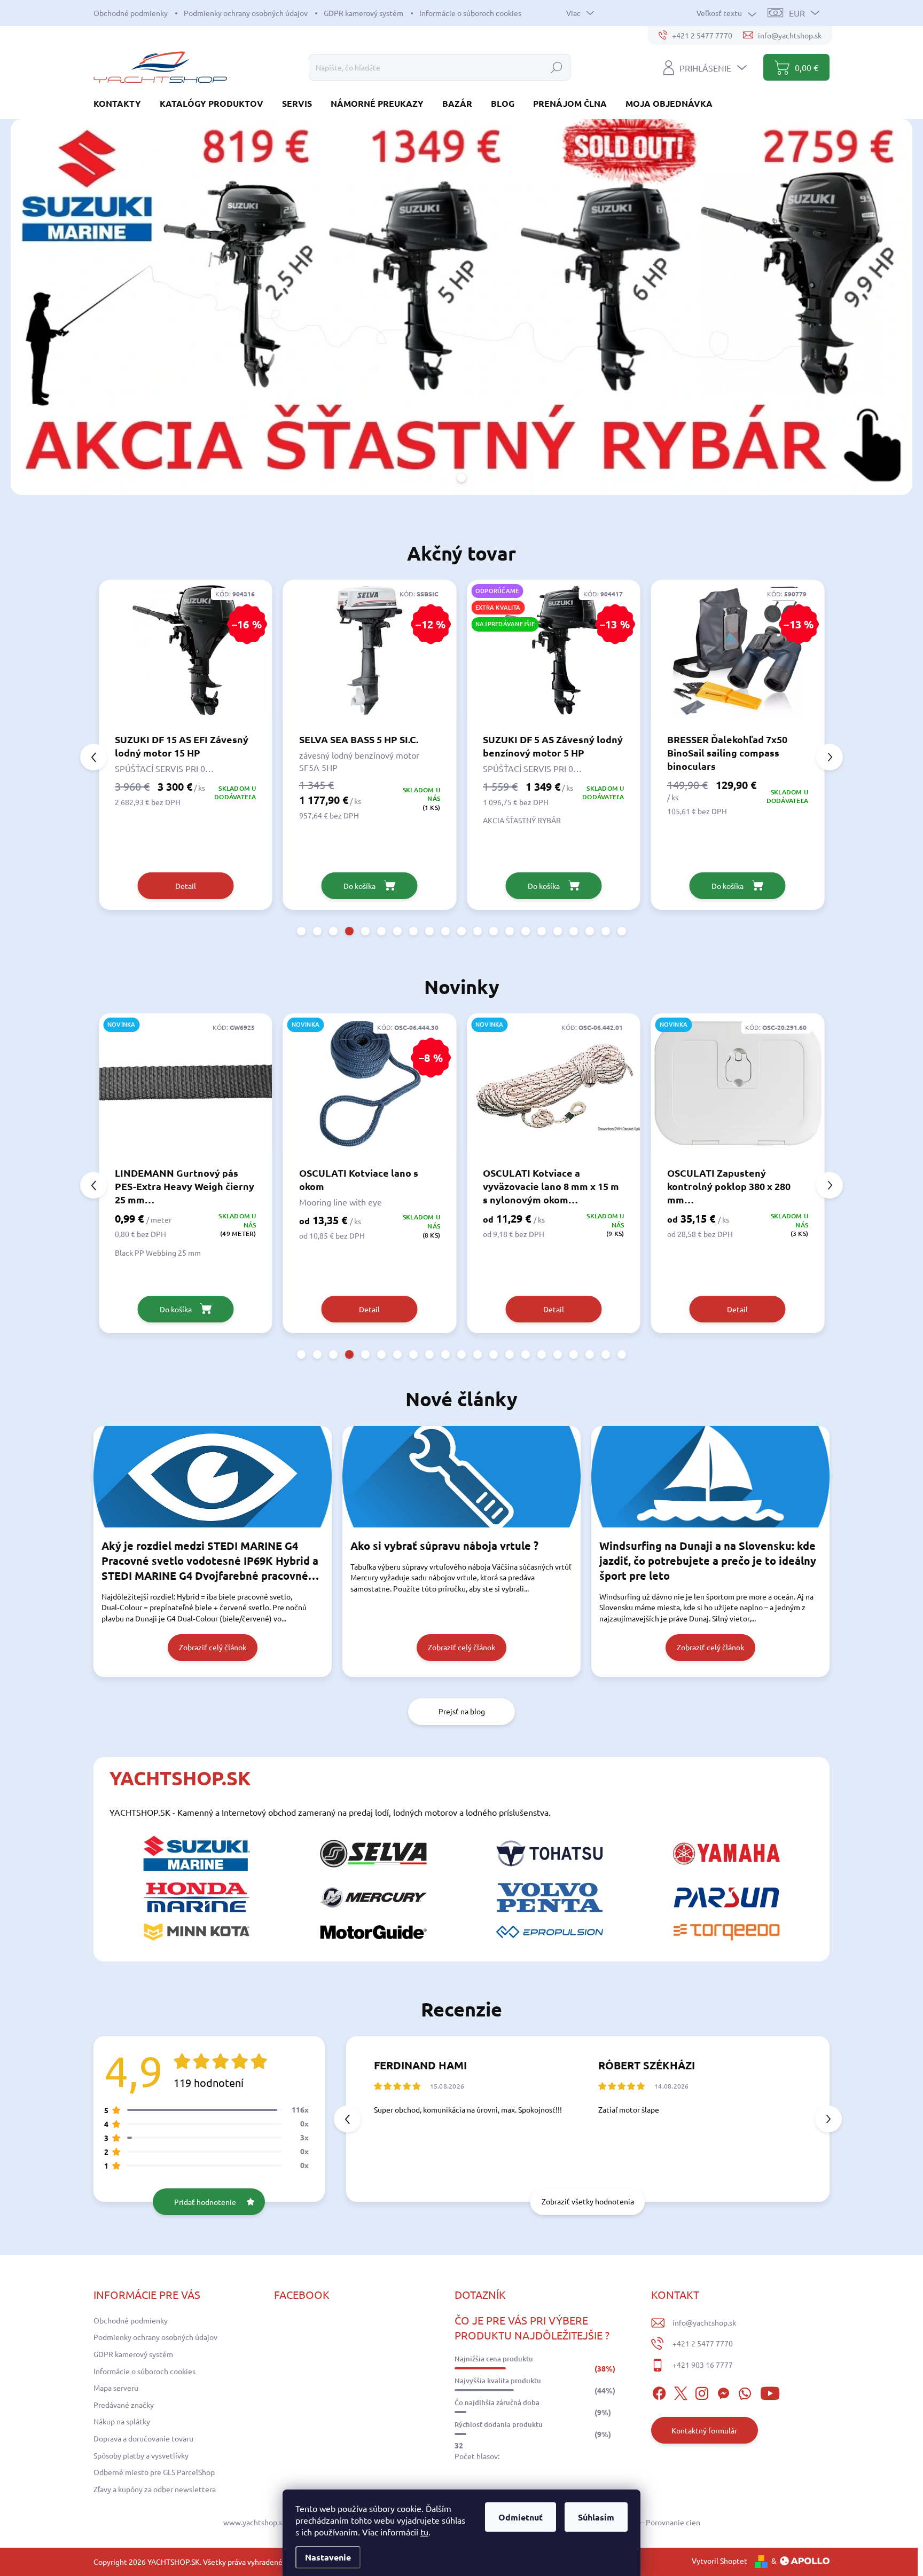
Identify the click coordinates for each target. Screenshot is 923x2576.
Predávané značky (124, 2405)
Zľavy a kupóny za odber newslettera (155, 2489)
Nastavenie (328, 2557)
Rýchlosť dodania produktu (499, 2424)
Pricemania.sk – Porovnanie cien (646, 2522)
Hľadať (557, 67)
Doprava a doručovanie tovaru (143, 2438)
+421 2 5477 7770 (703, 2343)
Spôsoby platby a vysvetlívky (141, 2455)
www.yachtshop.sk (255, 2522)
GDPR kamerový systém (363, 13)
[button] (301, 931)
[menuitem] (121, 103)
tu (424, 2532)
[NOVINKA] (370, 1089)
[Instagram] (702, 2392)
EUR (797, 13)
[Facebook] (659, 2392)
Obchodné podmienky (131, 13)
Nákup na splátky (122, 2421)
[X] (680, 2392)
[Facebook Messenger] (723, 2392)
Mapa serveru (116, 2388)
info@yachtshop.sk (704, 2322)
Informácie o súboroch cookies (470, 13)
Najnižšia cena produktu (494, 2359)
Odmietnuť (521, 2517)
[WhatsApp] (745, 2392)
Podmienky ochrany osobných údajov (246, 13)
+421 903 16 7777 (703, 2365)
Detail (186, 1309)
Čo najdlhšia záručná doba (497, 2402)
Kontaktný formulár (704, 2430)
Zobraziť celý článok (213, 1647)
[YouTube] (770, 2392)
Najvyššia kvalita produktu (498, 2381)
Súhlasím (596, 2517)
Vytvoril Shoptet (719, 2561)
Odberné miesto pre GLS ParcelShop (154, 2472)
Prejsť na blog (462, 1711)
